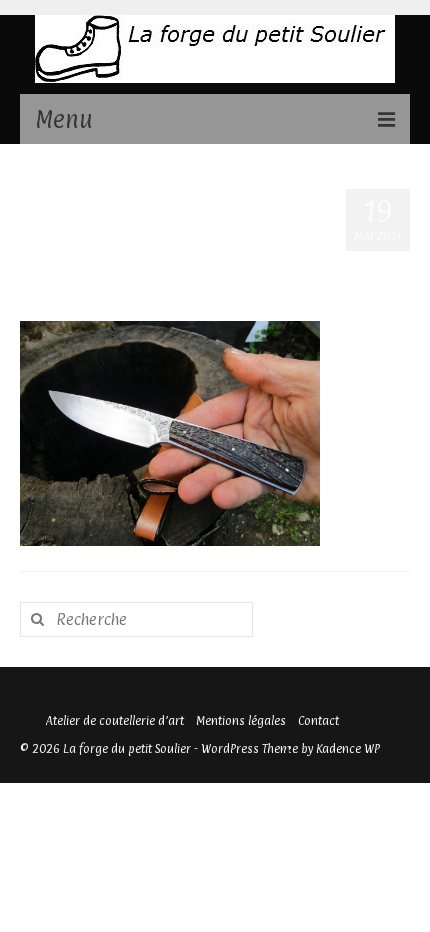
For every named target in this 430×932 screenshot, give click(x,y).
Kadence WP (348, 749)
